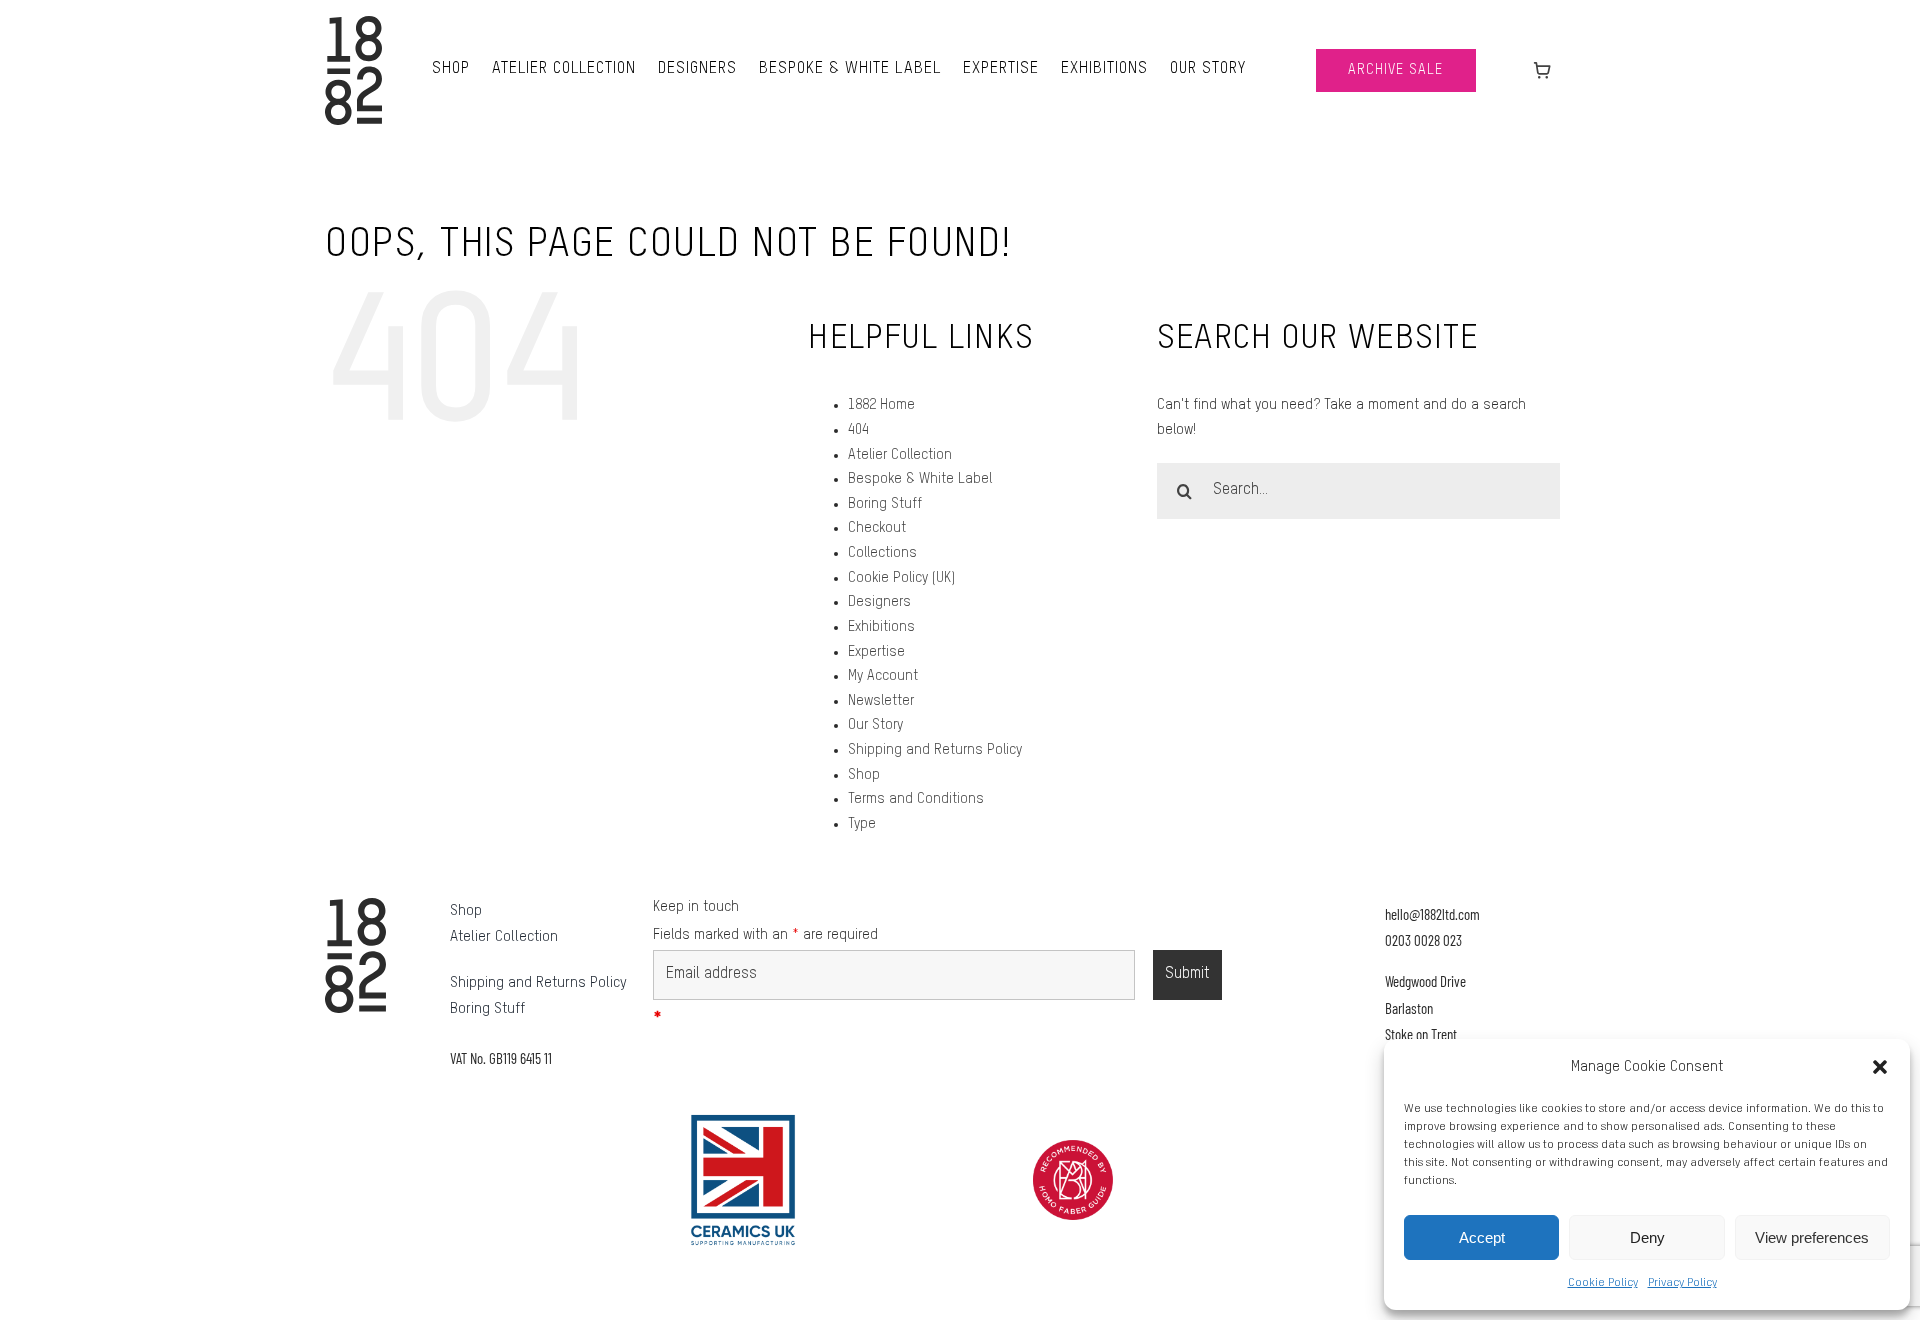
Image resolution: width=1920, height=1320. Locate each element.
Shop (864, 775)
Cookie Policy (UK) (901, 578)
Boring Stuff (885, 504)
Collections (882, 553)
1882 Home (881, 405)
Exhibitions (881, 627)
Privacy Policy (1682, 1283)
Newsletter (881, 701)
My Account (883, 676)
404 (858, 430)
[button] (1880, 1067)
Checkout (877, 528)
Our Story (875, 725)
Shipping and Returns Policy (935, 750)
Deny (1647, 1237)
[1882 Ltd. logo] (353, 23)
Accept (1482, 1237)
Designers (879, 602)
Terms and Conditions (916, 799)
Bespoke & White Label (920, 479)
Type (862, 824)
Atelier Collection (900, 455)
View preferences (1812, 1237)
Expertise (876, 652)
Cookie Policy (1603, 1283)
